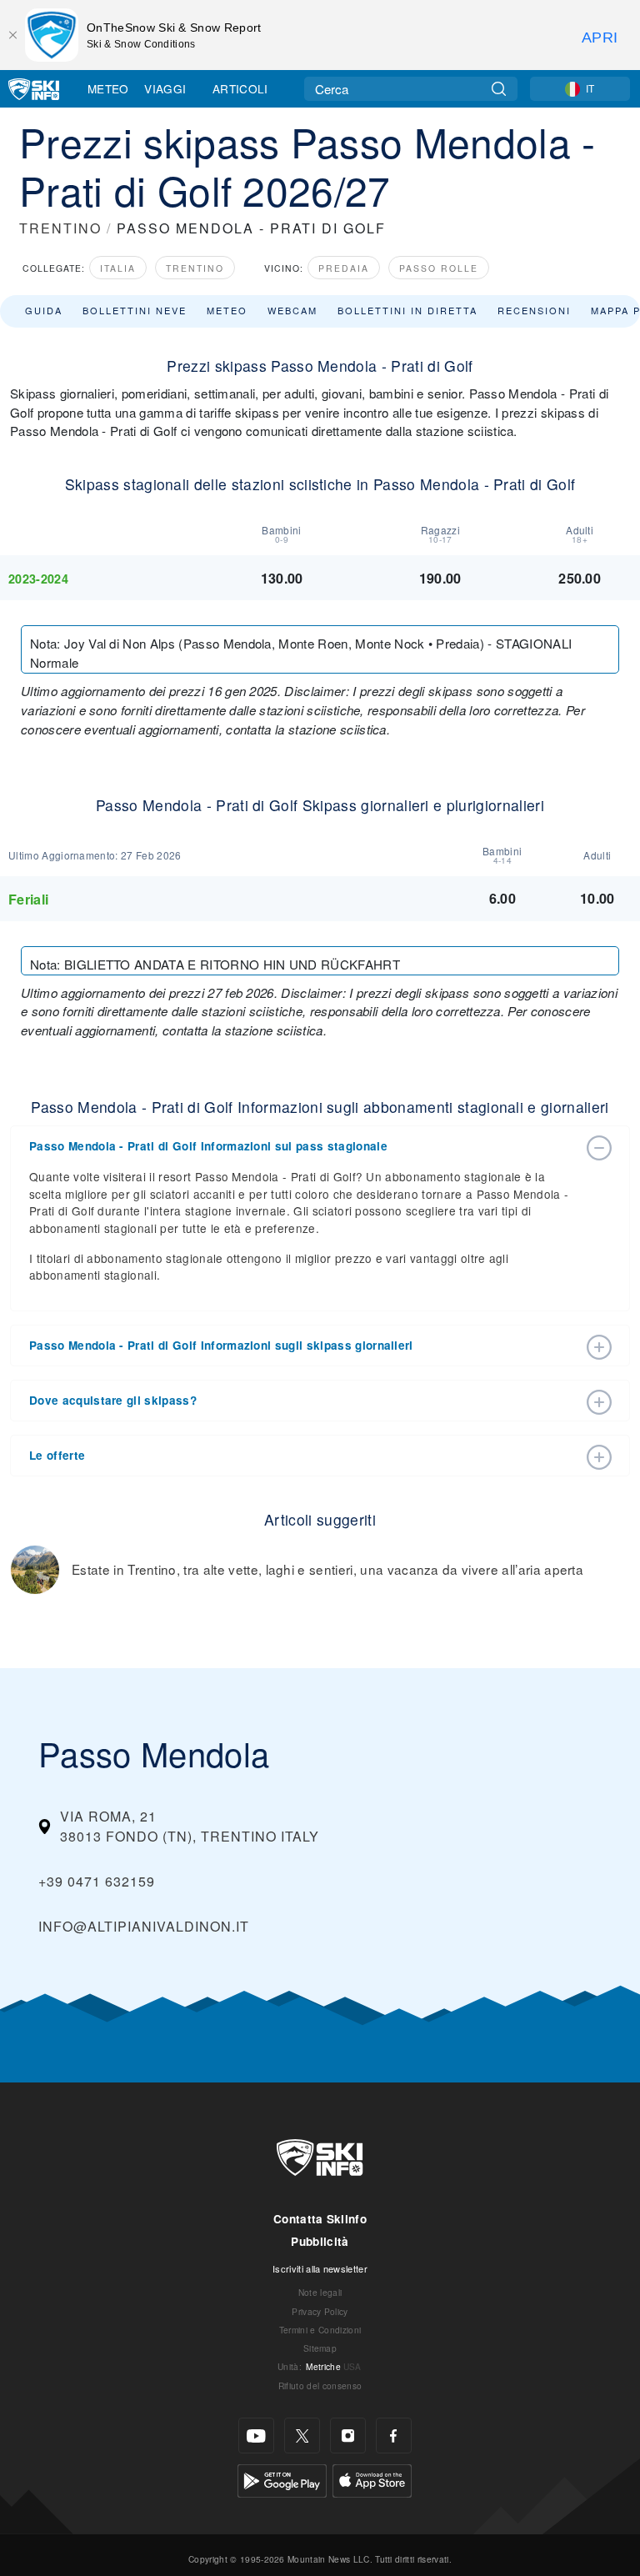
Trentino (195, 268)
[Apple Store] (372, 2479)
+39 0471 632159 (97, 1881)
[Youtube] (256, 2436)
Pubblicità (320, 2241)
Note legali (320, 2292)
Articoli (240, 88)
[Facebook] (394, 2436)
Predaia (344, 268)
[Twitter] (302, 2436)
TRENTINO (60, 228)
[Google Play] (282, 2479)
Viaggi (165, 88)
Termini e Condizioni (320, 2330)
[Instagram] (348, 2436)
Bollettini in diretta (407, 310)
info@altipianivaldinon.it (144, 1926)
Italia (118, 268)
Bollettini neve (135, 310)
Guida (44, 310)
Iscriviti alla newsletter (320, 2268)
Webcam (292, 310)
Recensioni (534, 310)
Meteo (108, 88)
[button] (303, 1146)
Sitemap (320, 2348)
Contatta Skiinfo (320, 2219)
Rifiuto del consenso (320, 2386)
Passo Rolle (439, 268)
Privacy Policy (320, 2311)
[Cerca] (499, 89)
